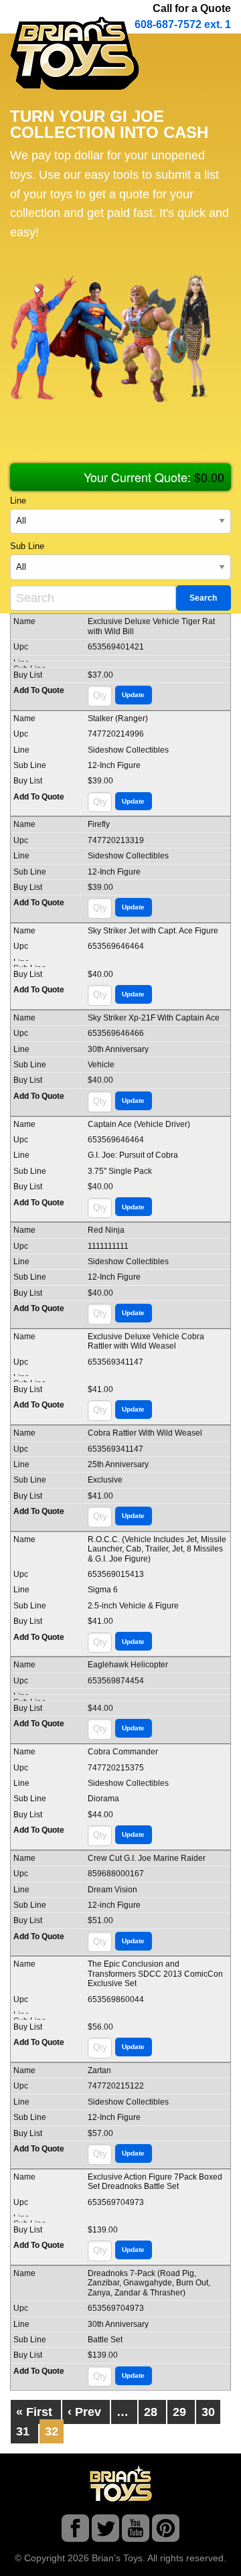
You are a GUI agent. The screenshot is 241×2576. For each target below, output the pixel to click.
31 (23, 2431)
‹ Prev (84, 2412)
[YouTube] (136, 2531)
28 (151, 2412)
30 (208, 2412)
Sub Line (27, 546)
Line (18, 501)
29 (179, 2412)
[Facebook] (75, 2531)
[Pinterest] (166, 2531)
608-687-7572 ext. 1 (183, 24)
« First (34, 2412)
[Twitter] (105, 2531)
